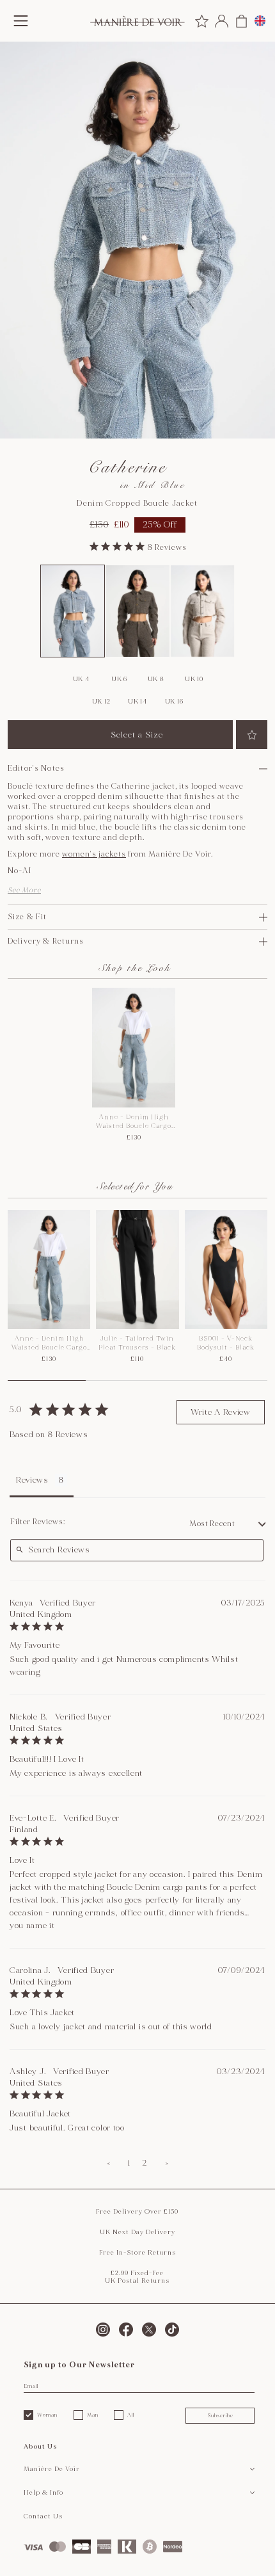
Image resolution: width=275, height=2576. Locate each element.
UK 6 (119, 679)
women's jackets (94, 854)
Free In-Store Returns (137, 2253)
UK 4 (81, 679)
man (93, 2415)
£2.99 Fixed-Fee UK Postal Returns (137, 2277)
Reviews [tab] (32, 1480)
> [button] (167, 2163)
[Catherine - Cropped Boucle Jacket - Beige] (203, 611)
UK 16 (174, 702)
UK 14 (137, 702)
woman (47, 2415)
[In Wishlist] (252, 735)
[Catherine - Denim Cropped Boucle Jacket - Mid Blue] (73, 611)
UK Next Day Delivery (137, 2232)
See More (24, 890)
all (131, 2415)
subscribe (220, 2415)
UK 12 (101, 702)
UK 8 (156, 679)
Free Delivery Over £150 (137, 2212)
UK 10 (194, 679)
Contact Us (43, 2516)
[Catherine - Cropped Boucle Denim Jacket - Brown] (137, 611)
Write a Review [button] (221, 1412)
